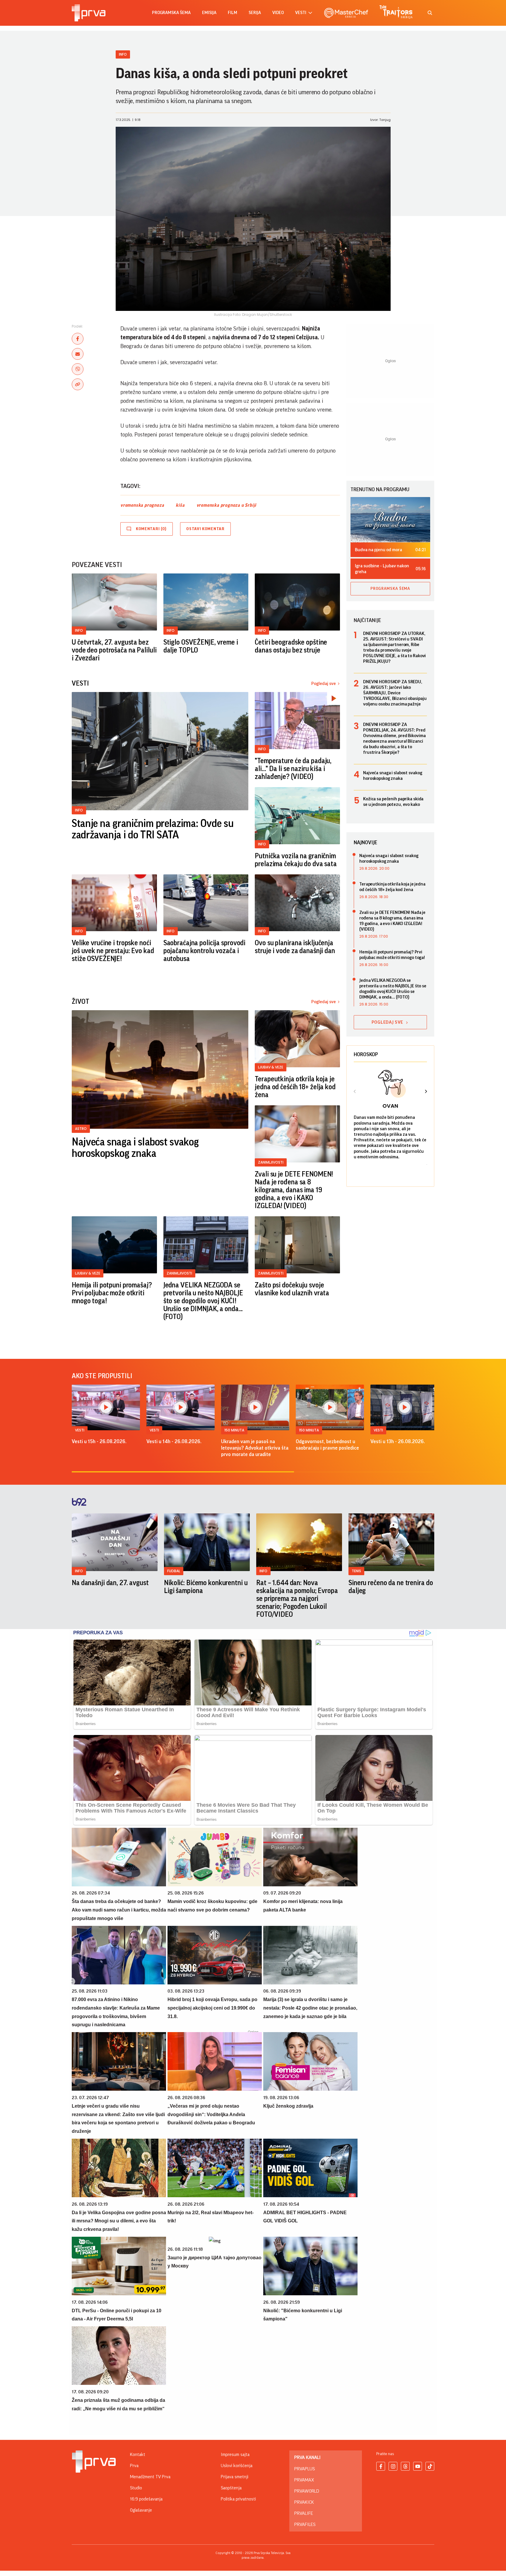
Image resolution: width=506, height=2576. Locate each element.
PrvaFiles (305, 2524)
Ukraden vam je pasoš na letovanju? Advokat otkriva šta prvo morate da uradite (255, 1448)
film (233, 13)
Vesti (80, 1430)
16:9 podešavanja (146, 2499)
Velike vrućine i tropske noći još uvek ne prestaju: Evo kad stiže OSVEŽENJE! (113, 951)
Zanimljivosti (271, 1162)
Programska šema (171, 13)
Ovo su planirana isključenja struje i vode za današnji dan (295, 947)
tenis (356, 1571)
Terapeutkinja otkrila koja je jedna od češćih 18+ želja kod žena (295, 1087)
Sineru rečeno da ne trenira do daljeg (391, 1587)
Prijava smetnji (235, 2477)
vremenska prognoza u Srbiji (226, 505)
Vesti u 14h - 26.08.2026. (174, 1441)
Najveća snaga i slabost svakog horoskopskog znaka (135, 1148)
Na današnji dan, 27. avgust (110, 1583)
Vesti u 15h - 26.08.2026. (99, 1441)
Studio (136, 2488)
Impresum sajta (235, 2455)
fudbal (174, 1571)
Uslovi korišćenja (237, 2466)
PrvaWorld (307, 2491)
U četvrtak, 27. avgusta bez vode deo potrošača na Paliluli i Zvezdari (114, 650)
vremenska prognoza (142, 505)
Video (278, 13)
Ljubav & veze (271, 1067)
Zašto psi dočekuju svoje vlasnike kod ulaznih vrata (292, 1289)
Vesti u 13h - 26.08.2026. (398, 1441)
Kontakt (138, 2455)
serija (255, 13)
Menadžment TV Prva (150, 2477)
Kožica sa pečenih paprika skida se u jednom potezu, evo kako (393, 802)
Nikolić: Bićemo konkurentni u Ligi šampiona (206, 1587)
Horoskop (366, 1054)
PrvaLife (304, 2513)
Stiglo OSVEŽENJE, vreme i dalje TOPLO (201, 646)
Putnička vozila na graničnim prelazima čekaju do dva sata (296, 860)
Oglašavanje (141, 2510)
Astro (81, 1129)
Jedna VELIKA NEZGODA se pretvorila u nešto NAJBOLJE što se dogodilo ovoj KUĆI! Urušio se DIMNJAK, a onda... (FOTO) (203, 1301)
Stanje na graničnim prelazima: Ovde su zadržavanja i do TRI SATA (153, 829)
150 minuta (234, 1430)
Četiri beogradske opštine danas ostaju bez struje (291, 646)
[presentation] (355, 1092)
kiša (180, 505)
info (79, 1571)
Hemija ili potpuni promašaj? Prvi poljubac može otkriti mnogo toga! (112, 1293)
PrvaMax (304, 2480)
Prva (134, 2466)
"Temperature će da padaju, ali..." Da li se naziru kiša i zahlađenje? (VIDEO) (293, 769)
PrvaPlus (305, 2469)
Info (123, 54)
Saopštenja (231, 2488)
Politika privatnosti (238, 2499)
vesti (301, 13)
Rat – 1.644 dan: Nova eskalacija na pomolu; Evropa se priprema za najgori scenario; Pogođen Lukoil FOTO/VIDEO (297, 1599)
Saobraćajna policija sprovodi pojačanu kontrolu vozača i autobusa (205, 951)
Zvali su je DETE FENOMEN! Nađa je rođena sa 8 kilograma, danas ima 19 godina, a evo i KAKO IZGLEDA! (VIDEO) (294, 1190)
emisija (209, 13)
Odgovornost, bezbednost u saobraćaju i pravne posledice (327, 1445)
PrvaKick (304, 2502)
